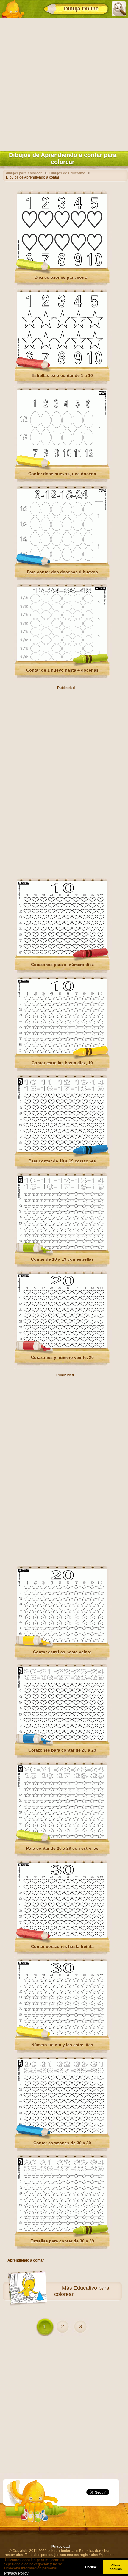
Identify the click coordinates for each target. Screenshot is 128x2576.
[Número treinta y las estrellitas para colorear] (62, 2034)
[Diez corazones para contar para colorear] (62, 267)
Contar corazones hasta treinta (62, 1946)
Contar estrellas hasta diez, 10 (62, 1063)
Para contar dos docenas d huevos (62, 572)
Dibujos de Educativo (67, 173)
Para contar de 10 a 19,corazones (62, 1161)
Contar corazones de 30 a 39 (62, 2143)
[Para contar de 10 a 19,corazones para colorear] (62, 1151)
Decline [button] (91, 2567)
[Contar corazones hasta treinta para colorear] (62, 1936)
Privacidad (61, 2547)
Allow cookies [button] (116, 2567)
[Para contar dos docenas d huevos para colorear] (62, 562)
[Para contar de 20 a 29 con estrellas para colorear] (62, 1838)
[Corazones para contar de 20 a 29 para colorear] (62, 1740)
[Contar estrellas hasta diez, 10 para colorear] (62, 1053)
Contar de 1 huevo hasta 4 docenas (62, 670)
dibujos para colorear (24, 173)
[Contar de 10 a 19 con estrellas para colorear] (62, 1249)
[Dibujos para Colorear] (13, 9)
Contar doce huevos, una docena (62, 474)
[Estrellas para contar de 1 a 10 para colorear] (62, 365)
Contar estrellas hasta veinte (62, 1652)
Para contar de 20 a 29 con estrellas (62, 1848)
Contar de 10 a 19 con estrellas (62, 1259)
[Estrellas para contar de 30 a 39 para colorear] (62, 2231)
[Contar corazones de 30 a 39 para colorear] (62, 2133)
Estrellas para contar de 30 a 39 (62, 2241)
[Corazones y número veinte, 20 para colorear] (62, 1347)
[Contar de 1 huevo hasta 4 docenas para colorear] (62, 660)
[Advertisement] (64, 83)
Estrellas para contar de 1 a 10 (62, 375)
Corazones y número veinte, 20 (62, 1357)
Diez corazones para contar (62, 277)
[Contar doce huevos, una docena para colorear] (62, 464)
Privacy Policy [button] (16, 2573)
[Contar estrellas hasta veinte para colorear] (62, 1642)
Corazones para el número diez (62, 965)
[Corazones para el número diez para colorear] (62, 954)
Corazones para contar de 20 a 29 (62, 1750)
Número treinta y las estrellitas (62, 2045)
